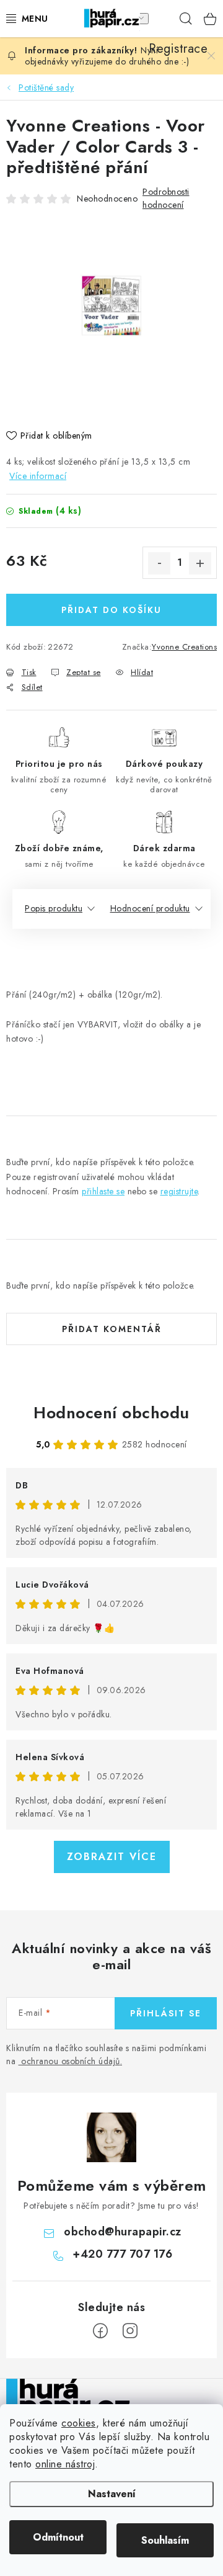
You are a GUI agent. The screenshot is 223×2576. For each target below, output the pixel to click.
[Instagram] (130, 2331)
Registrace (161, 19)
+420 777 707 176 (122, 2254)
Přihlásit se (166, 2013)
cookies (79, 2423)
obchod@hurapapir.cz (123, 2232)
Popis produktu (54, 908)
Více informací (38, 476)
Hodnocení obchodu (111, 1413)
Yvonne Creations (184, 647)
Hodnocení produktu (150, 908)
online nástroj (65, 2464)
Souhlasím (165, 2540)
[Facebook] (100, 2331)
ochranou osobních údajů (71, 2061)
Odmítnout (58, 2537)
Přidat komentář (112, 1329)
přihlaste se (103, 1191)
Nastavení (112, 2494)
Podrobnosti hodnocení (166, 198)
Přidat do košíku (111, 610)
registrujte (179, 1191)
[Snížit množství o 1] (159, 563)
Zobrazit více (112, 1857)
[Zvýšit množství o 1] (200, 563)
